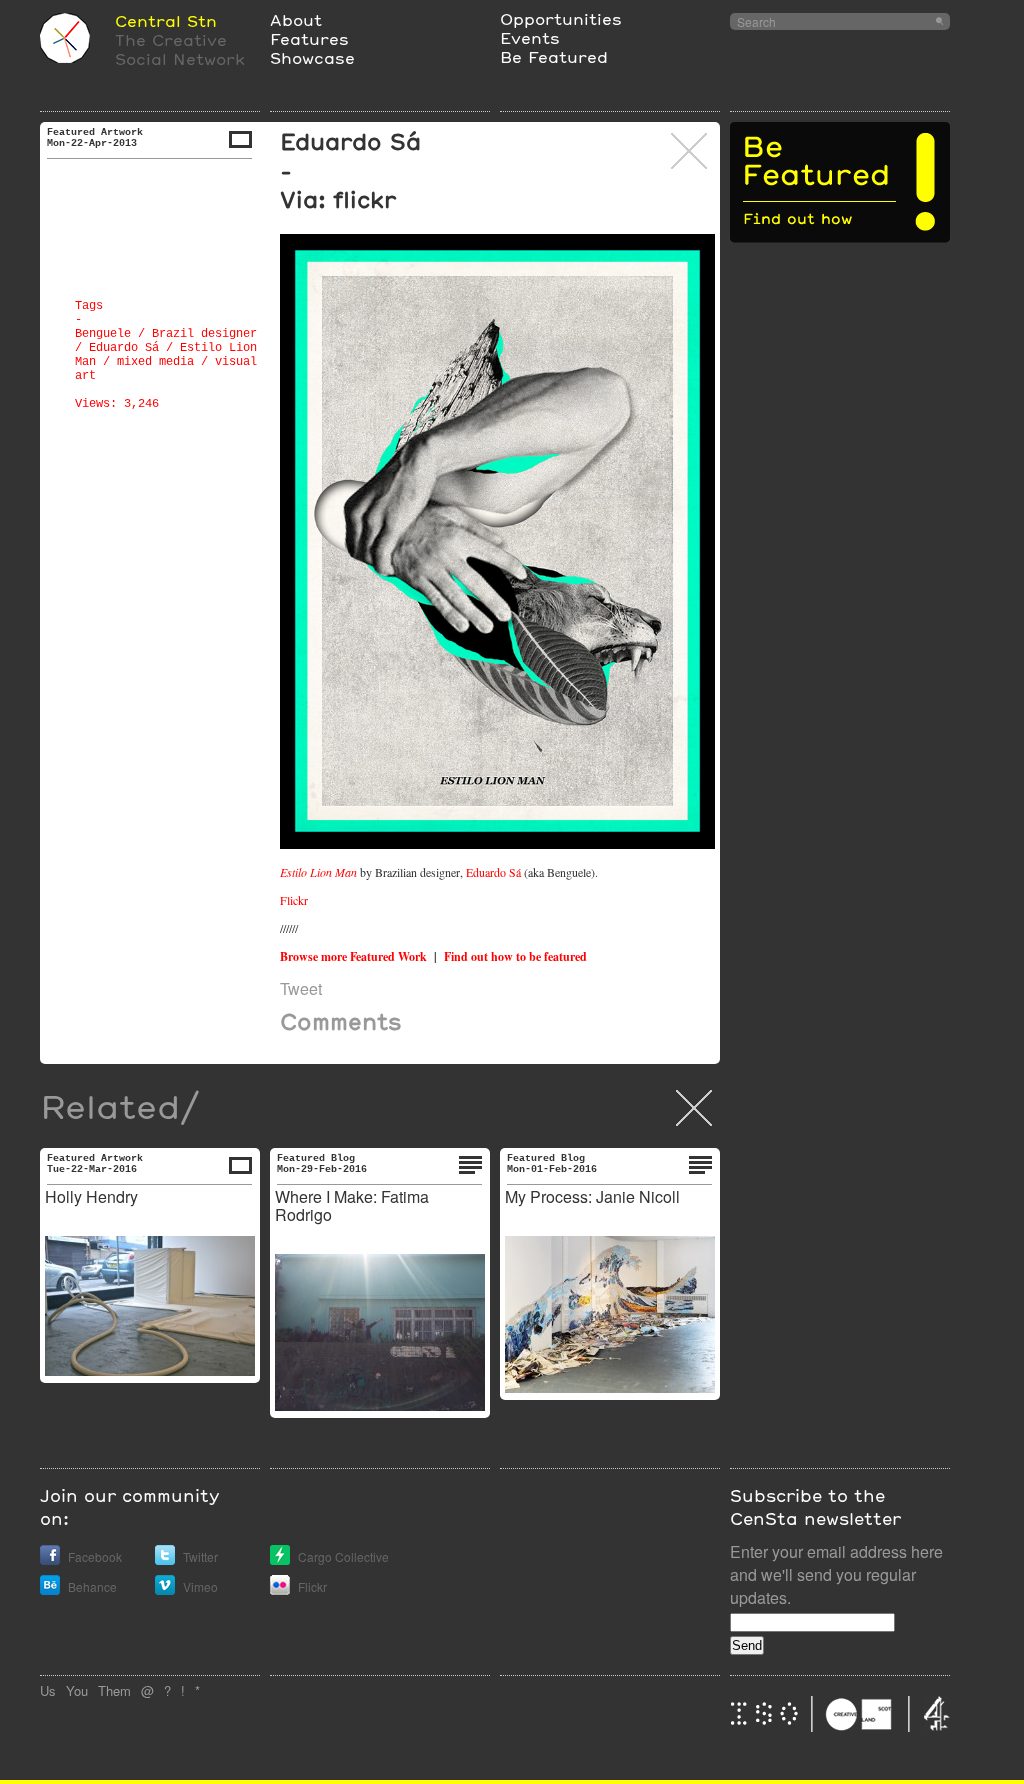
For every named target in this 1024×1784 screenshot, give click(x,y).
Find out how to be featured (515, 956)
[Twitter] (165, 1559)
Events (530, 37)
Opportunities (561, 18)
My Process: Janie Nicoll (592, 1196)
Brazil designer (204, 334)
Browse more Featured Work (353, 956)
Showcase (312, 57)
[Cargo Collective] (280, 1559)
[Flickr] (280, 1589)
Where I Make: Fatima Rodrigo (352, 1205)
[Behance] (50, 1589)
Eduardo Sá (124, 348)
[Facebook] (50, 1559)
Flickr (294, 900)
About (296, 19)
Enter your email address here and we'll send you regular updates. (836, 1574)
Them (114, 1690)
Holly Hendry (91, 1196)
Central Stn (166, 20)
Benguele (103, 334)
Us (48, 1690)
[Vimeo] (165, 1589)
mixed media (155, 362)
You (77, 1690)
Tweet (301, 988)
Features (309, 38)
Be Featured (554, 56)
